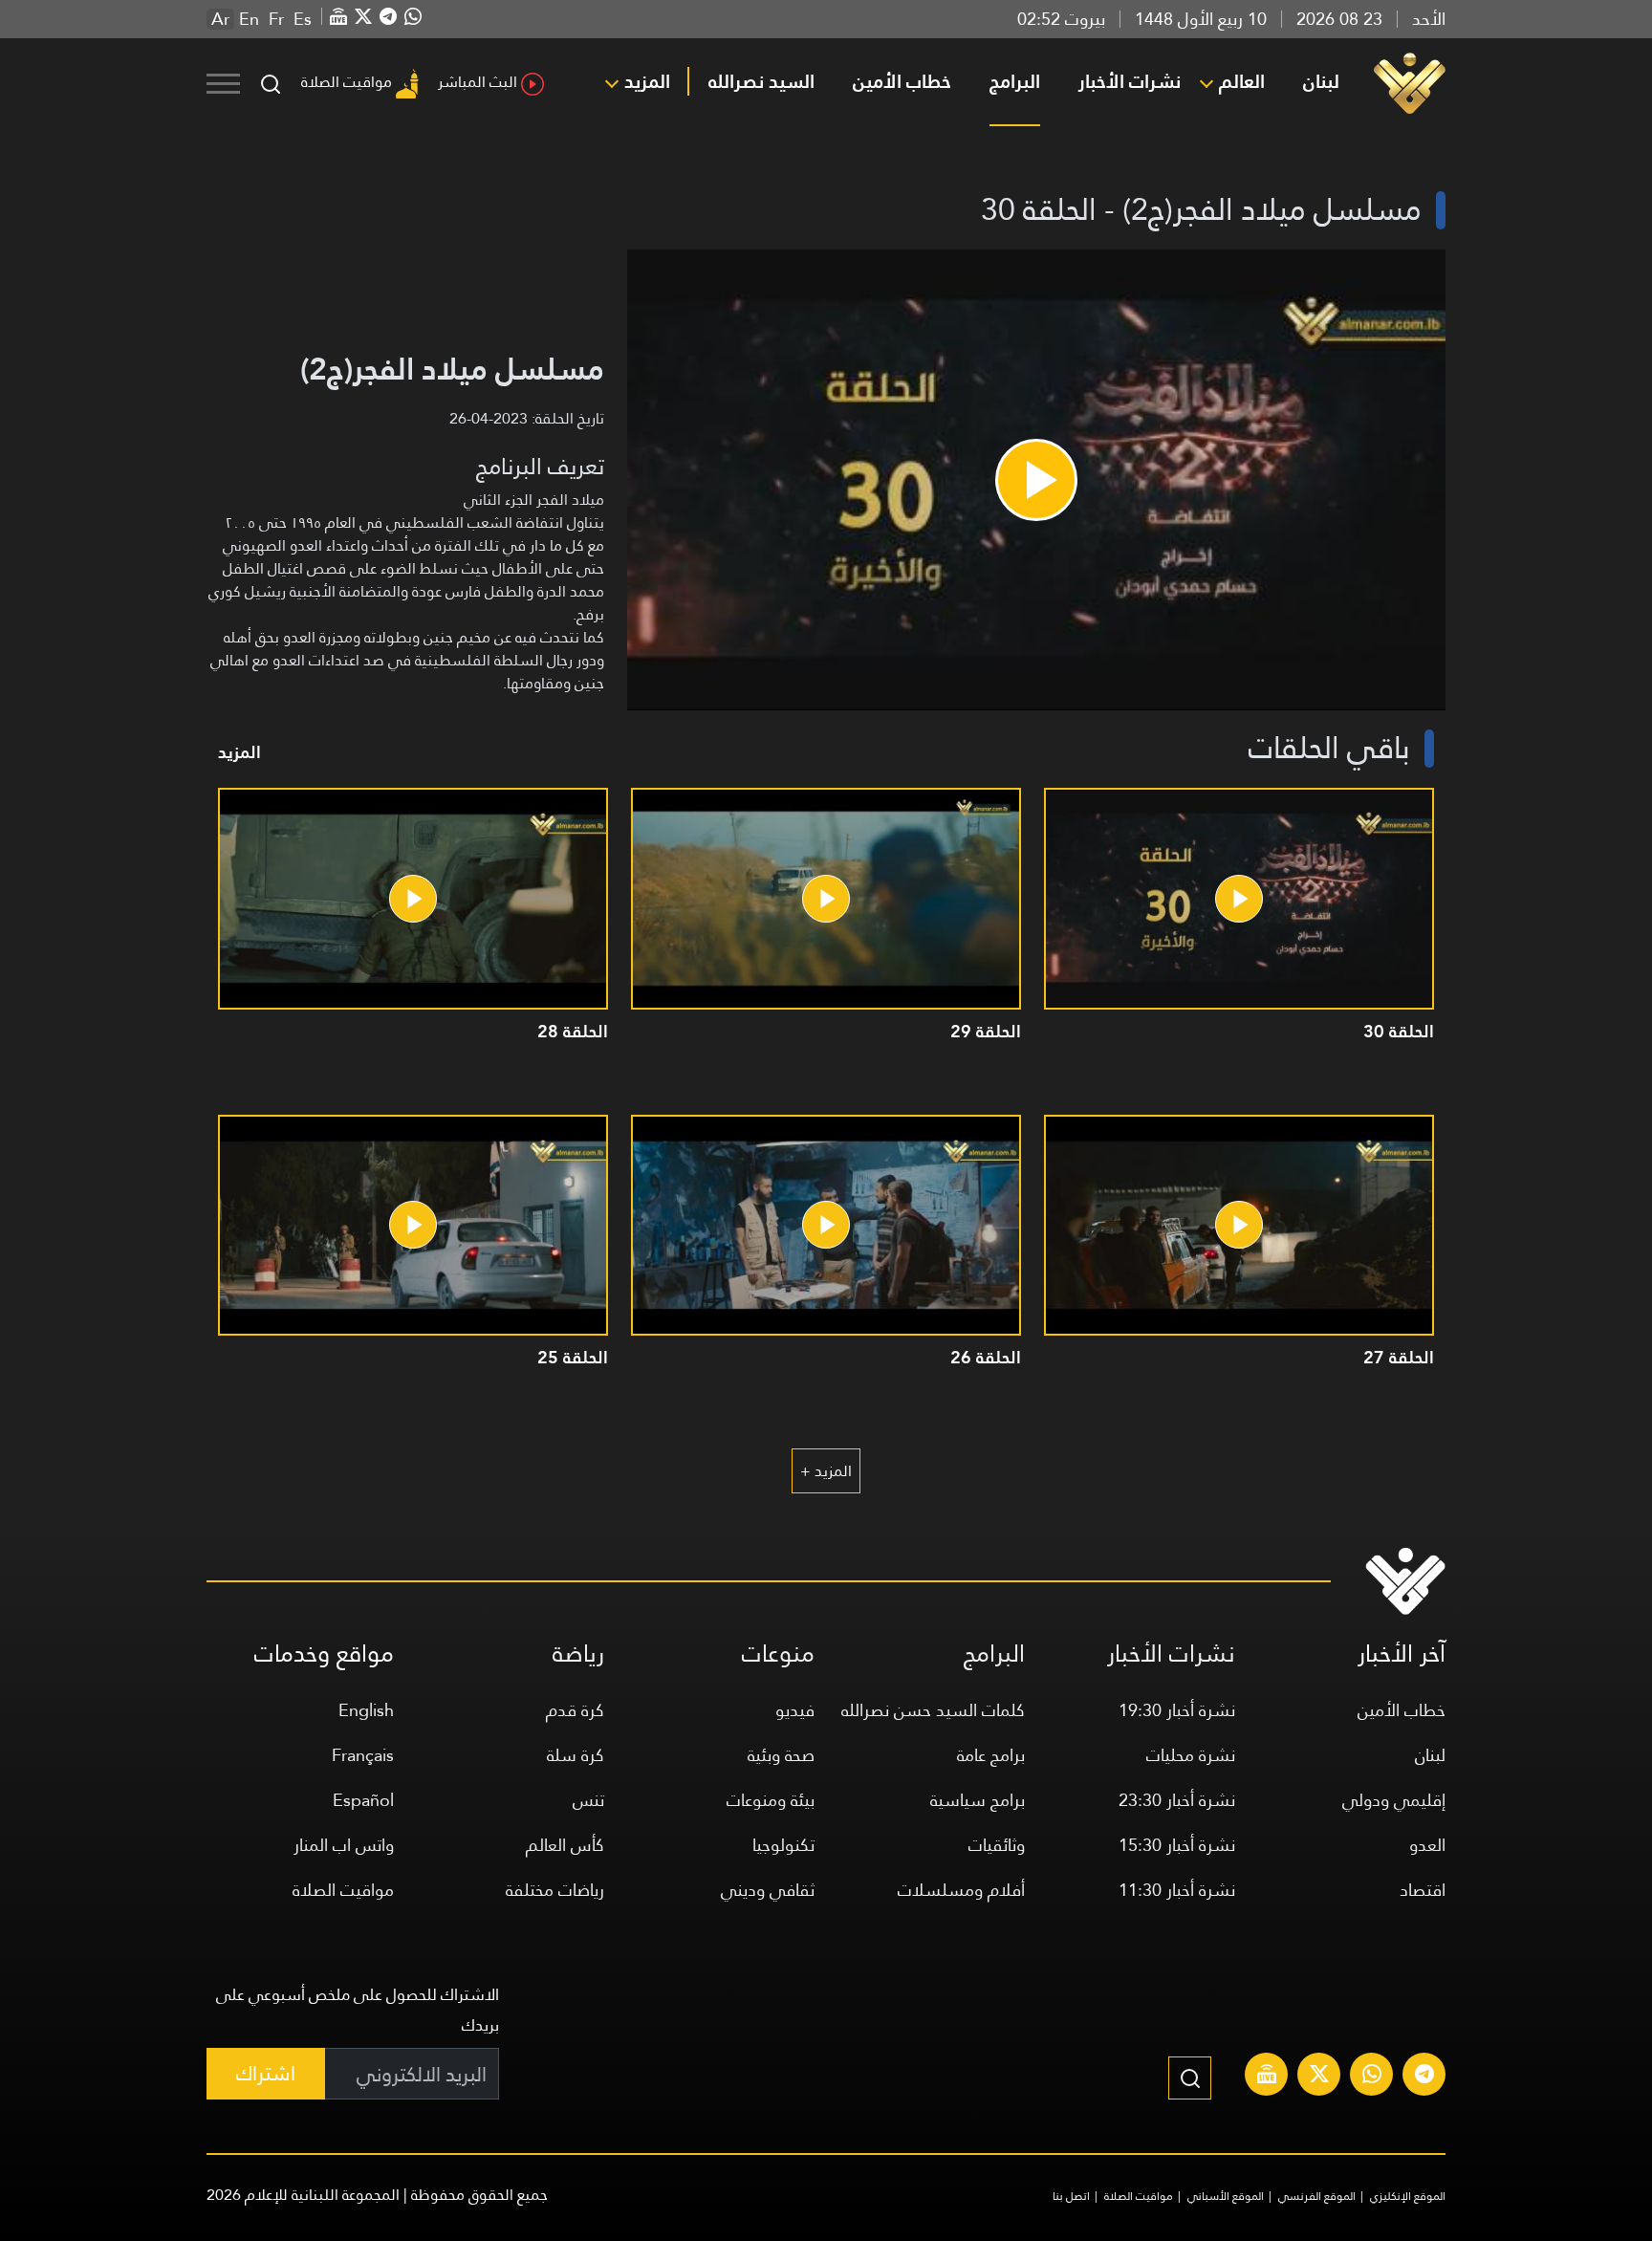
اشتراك (266, 2073)
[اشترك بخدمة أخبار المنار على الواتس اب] (1372, 2077)
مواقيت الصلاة (347, 82)
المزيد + (826, 1471)
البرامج (1015, 81)
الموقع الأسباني (1226, 2196)
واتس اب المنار (344, 1845)
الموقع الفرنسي (1317, 2196)
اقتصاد (1423, 1890)
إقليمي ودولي (1394, 1800)
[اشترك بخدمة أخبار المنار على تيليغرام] (1424, 2077)
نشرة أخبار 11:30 (1177, 1890)
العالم (1242, 81)
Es (303, 19)
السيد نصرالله (761, 81)
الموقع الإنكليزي (1408, 2196)
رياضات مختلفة (555, 1890)
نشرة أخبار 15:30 (1177, 1845)
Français (363, 1755)
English (366, 1710)
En (249, 19)
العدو (1427, 1845)
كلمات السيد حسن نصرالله (933, 1710)
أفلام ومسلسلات (961, 1890)
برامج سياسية (978, 1800)
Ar (220, 19)
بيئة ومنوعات (771, 1800)
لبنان (1321, 81)
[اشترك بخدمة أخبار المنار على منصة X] (1319, 2077)
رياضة (578, 1654)
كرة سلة (576, 1755)
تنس (588, 1800)
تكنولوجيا (783, 1845)
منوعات (778, 1654)
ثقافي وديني (768, 1890)
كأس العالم (565, 1845)
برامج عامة (991, 1755)
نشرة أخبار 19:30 (1177, 1710)
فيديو (795, 1710)
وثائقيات (997, 1845)
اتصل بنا (1071, 2196)
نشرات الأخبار (1130, 81)
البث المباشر (478, 82)
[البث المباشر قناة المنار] (1267, 2077)
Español (363, 1800)
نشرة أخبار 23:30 (1177, 1800)
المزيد (647, 81)
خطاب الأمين (902, 81)
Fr (276, 19)
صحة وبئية (781, 1755)
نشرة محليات (1191, 1755)
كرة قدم (575, 1710)
